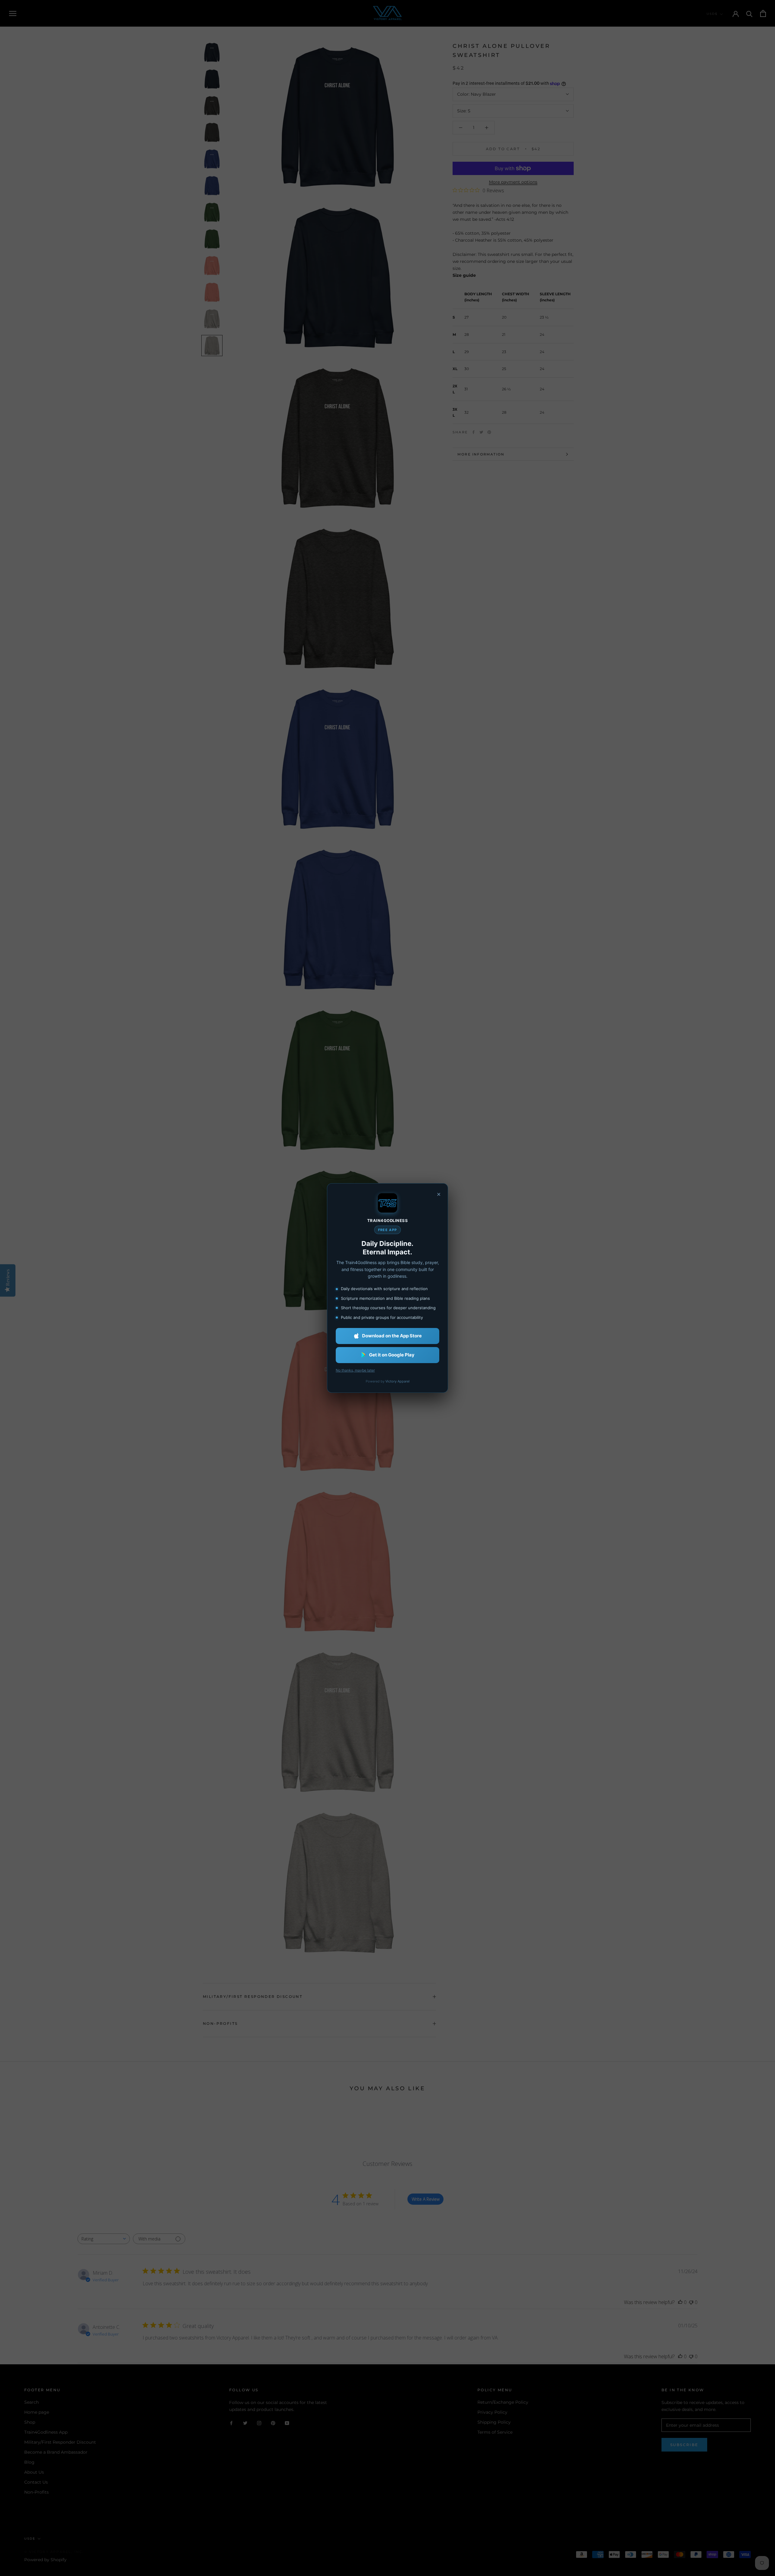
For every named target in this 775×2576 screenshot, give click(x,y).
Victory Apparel (397, 1381)
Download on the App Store (392, 1336)
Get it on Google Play (392, 1355)
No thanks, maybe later (355, 1370)
